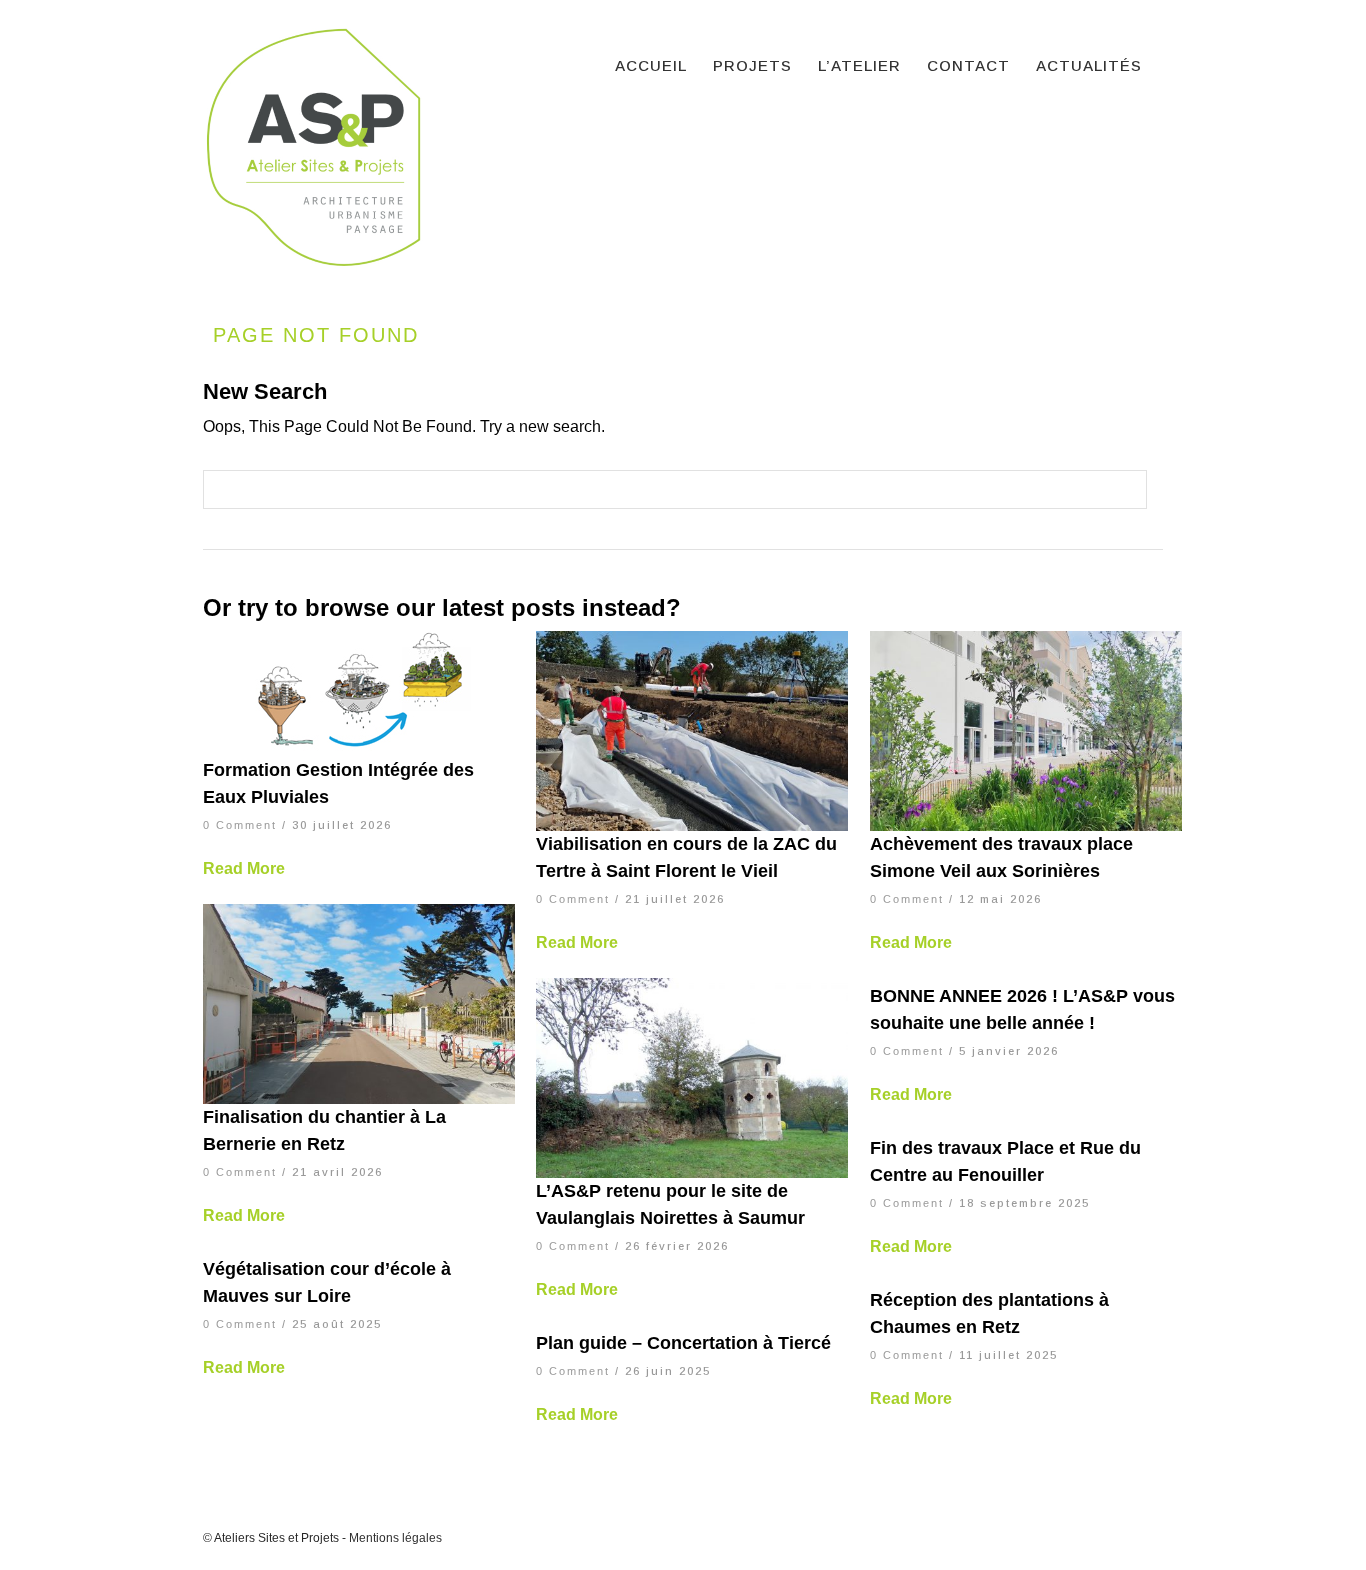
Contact (968, 65)
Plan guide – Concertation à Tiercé (683, 1343)
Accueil (651, 65)
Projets (752, 65)
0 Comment (240, 825)
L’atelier (859, 65)
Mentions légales (395, 1538)
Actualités (1089, 65)
